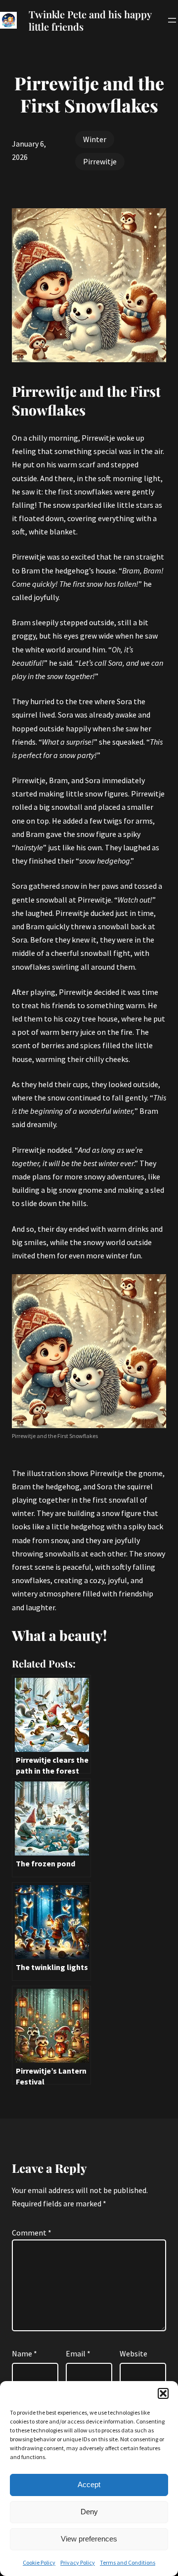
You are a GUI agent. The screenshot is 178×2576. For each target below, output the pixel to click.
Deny (89, 2512)
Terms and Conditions (128, 2562)
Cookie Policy (39, 2562)
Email (78, 2353)
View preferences (89, 2539)
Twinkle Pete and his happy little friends (90, 20)
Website (133, 2353)
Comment (32, 2233)
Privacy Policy (78, 2562)
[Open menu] (172, 20)
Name (24, 2353)
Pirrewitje (100, 161)
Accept (89, 2484)
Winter (95, 139)
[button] (163, 2393)
